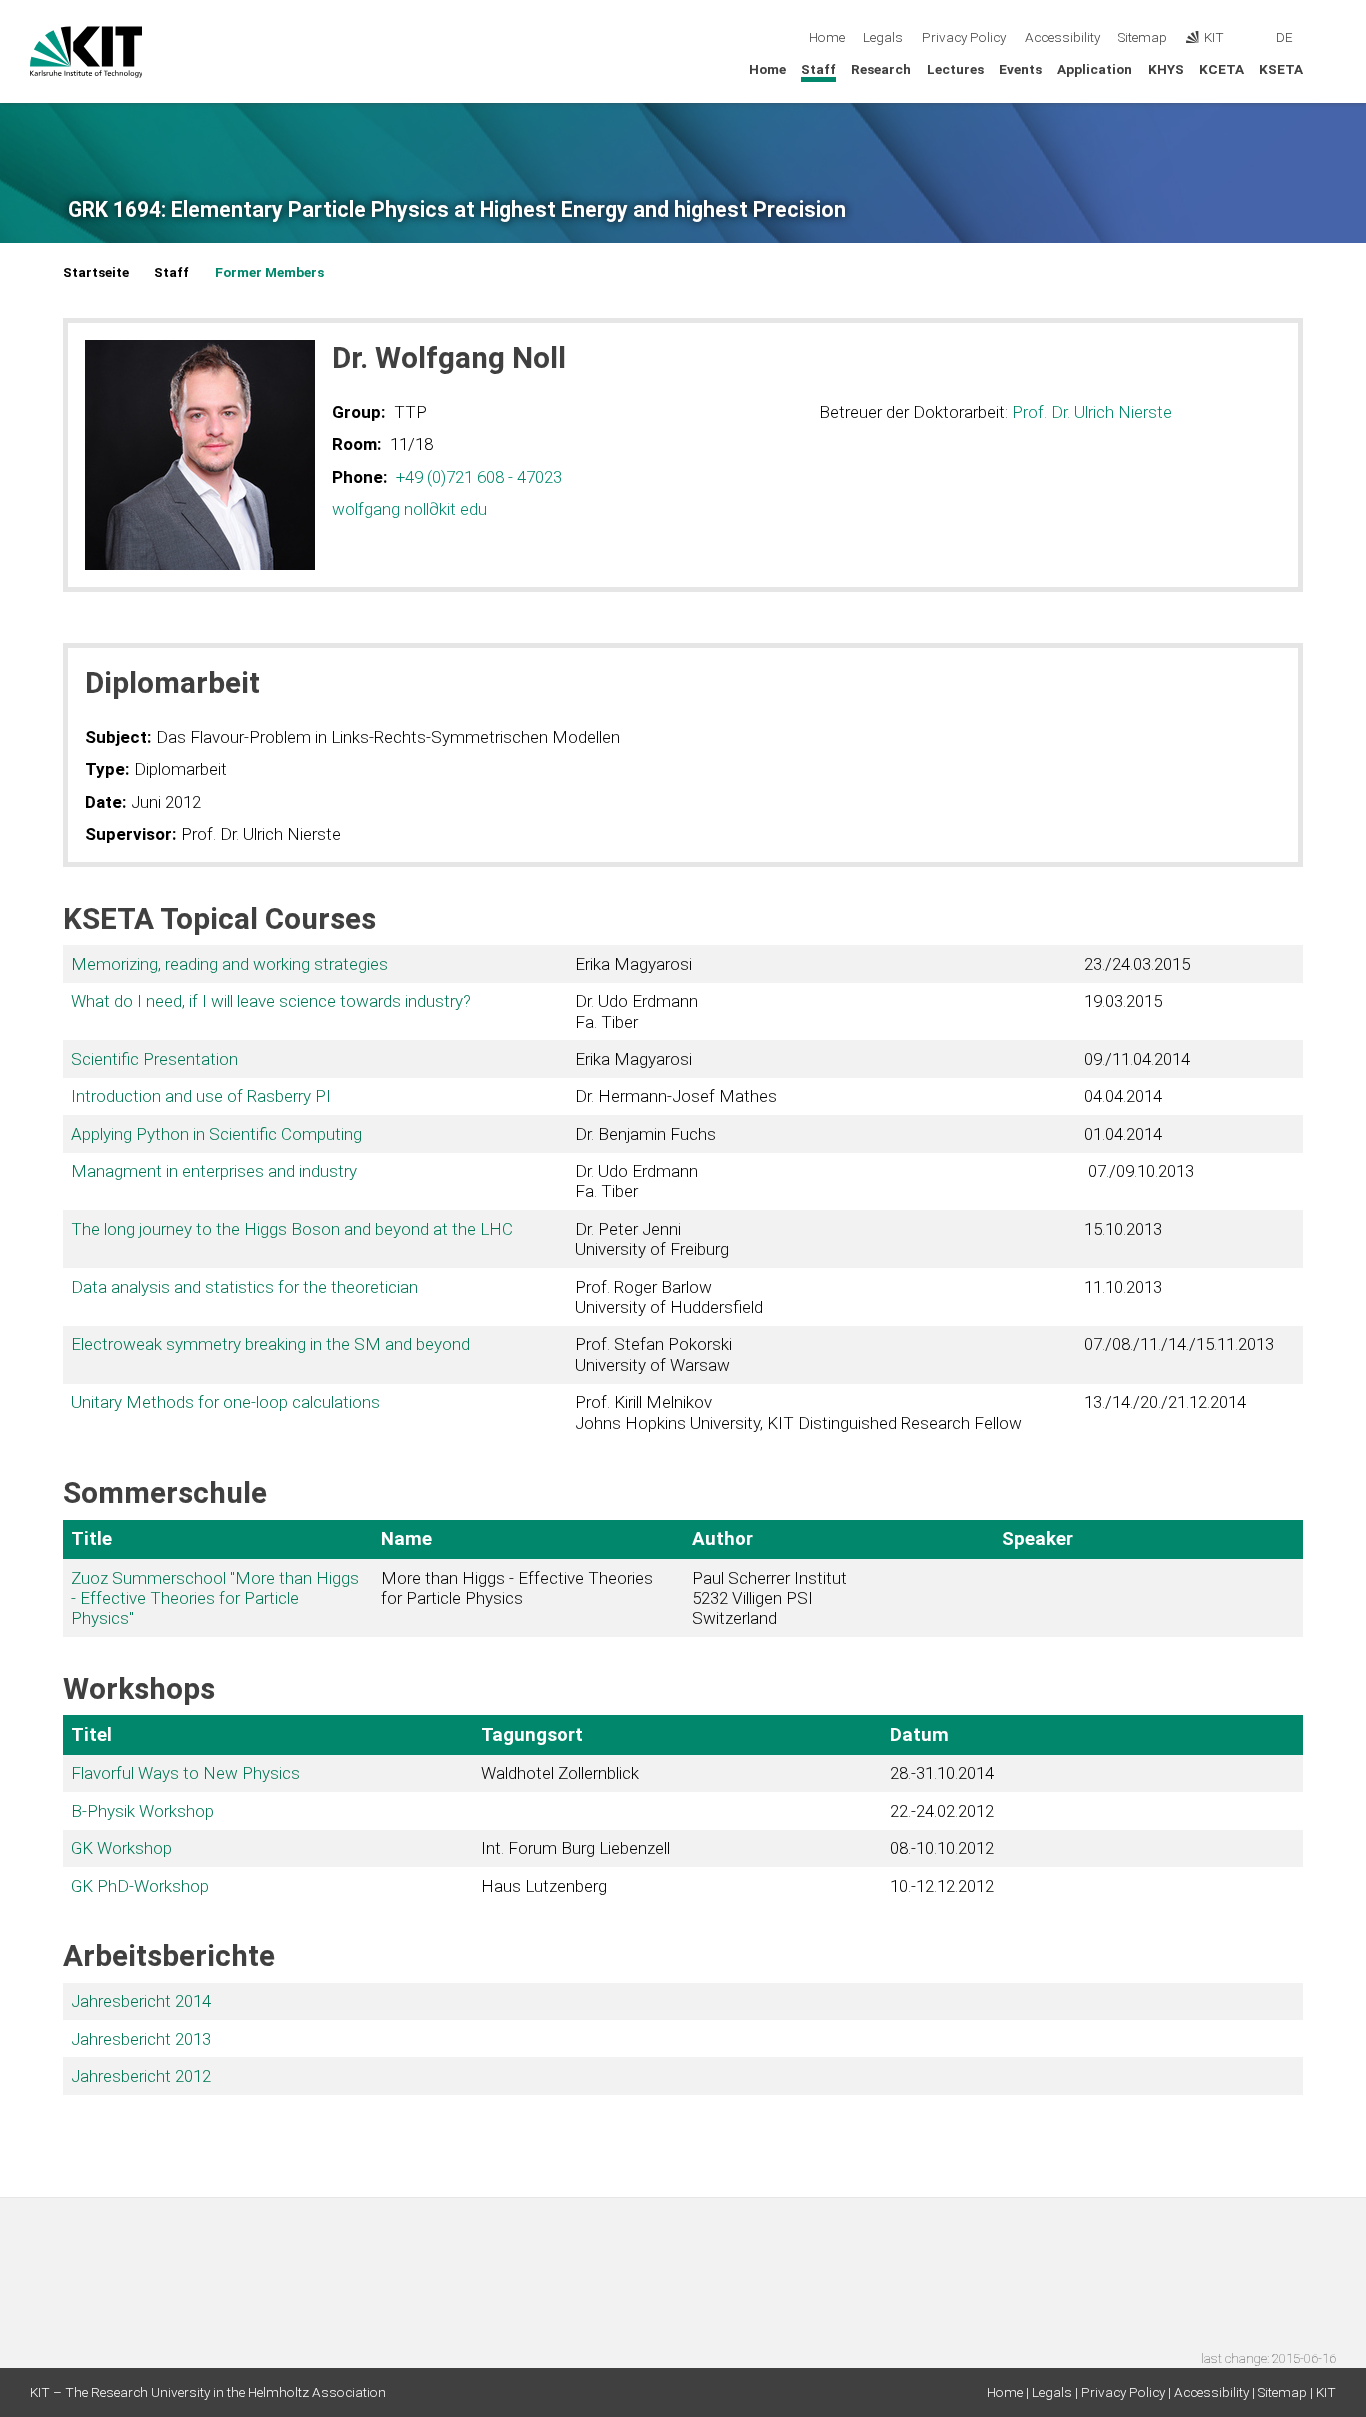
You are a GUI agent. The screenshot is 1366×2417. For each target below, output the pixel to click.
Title (91, 1539)
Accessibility (1062, 37)
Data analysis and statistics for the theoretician (244, 1287)
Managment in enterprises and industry (214, 1171)
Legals (883, 37)
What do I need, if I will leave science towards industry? (271, 1001)
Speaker (1037, 1539)
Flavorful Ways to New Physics (185, 1773)
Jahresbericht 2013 (141, 2039)
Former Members (269, 272)
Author (722, 1539)
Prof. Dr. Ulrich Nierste (1092, 412)
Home (827, 37)
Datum (919, 1735)
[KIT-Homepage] (86, 52)
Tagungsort (532, 1735)
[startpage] (1330, 68)
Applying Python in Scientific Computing (216, 1134)
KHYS (1166, 69)
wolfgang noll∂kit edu (409, 509)
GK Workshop (121, 1848)
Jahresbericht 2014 (141, 2001)
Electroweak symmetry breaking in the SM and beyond (270, 1344)
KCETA (1221, 69)
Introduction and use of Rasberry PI (201, 1096)
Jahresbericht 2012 (141, 2076)
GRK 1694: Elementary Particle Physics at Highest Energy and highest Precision (457, 210)
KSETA (1281, 69)
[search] (1330, 38)
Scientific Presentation (154, 1059)
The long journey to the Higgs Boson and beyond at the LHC (292, 1229)
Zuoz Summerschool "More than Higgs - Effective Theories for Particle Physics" (215, 1598)
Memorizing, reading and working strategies (229, 964)
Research (881, 69)
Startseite (96, 272)
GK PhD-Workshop (140, 1886)
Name (406, 1539)
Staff (818, 69)
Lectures (955, 69)
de (1284, 37)
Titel (91, 1735)
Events (1020, 69)
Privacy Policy (964, 37)
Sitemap (1142, 37)
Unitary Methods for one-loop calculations (225, 1402)
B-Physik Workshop (142, 1811)
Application (1094, 69)
